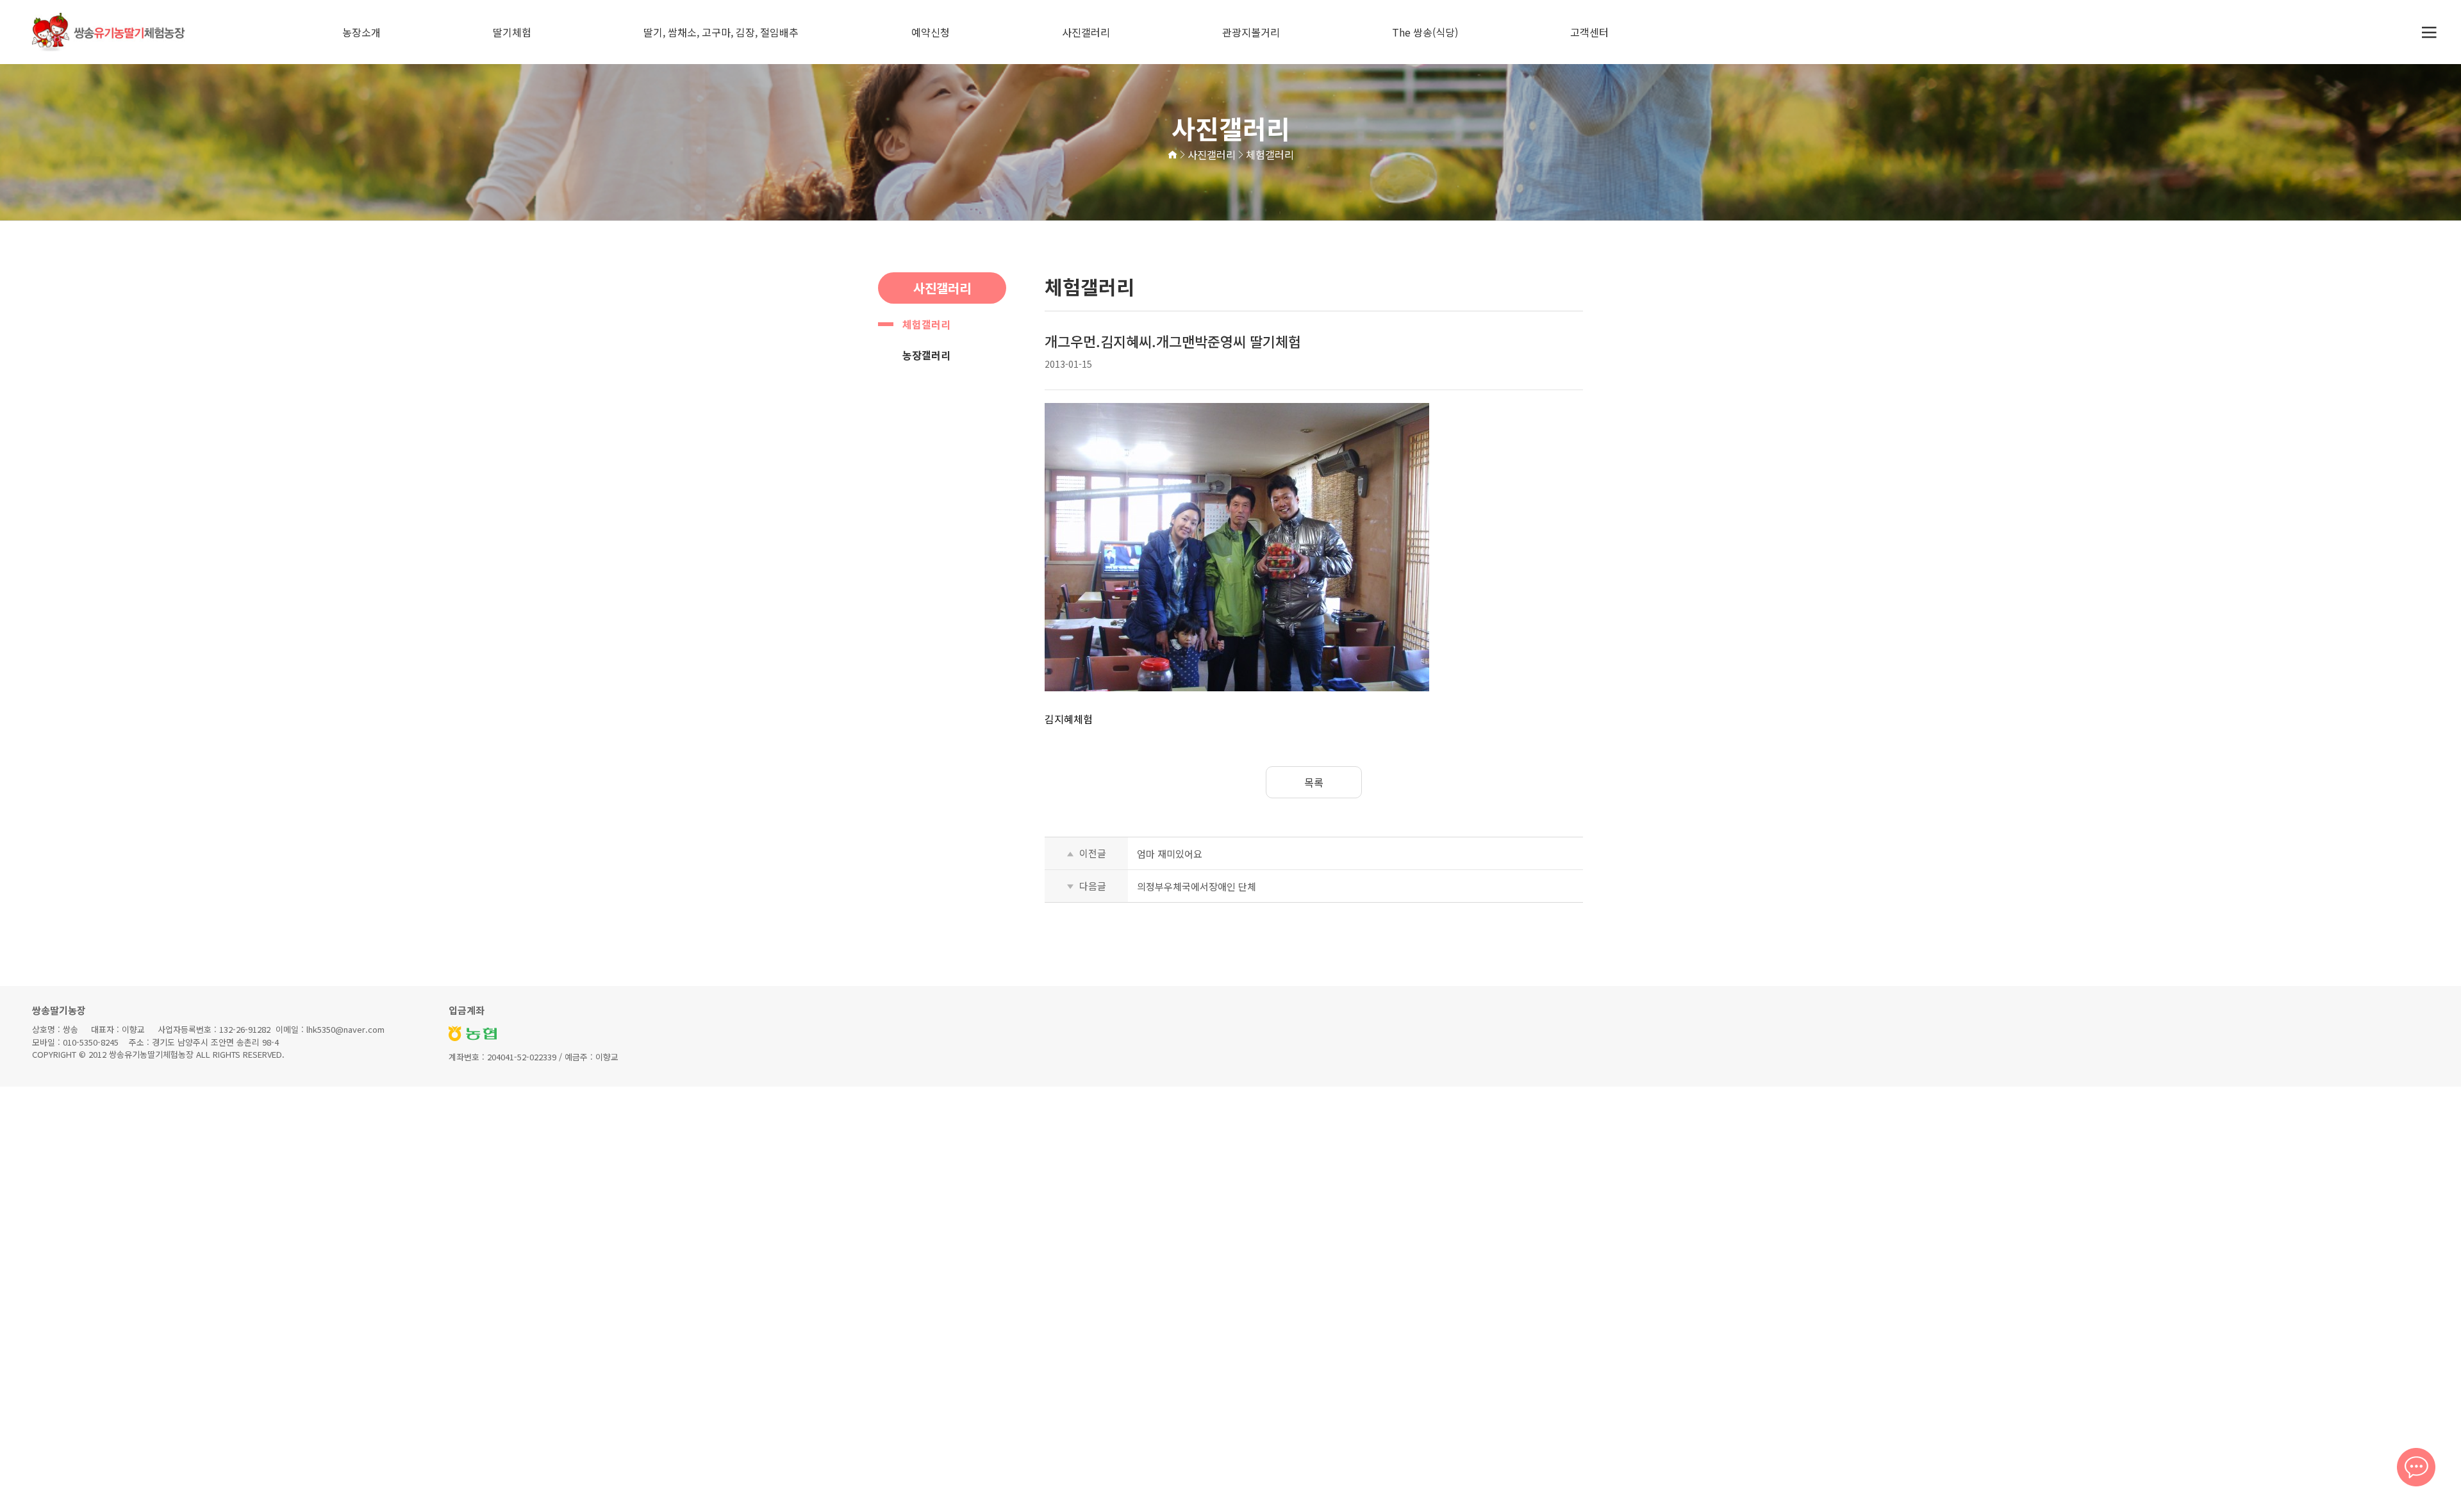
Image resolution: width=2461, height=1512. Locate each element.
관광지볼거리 (1251, 32)
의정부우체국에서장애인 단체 (1197, 886)
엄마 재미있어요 (1170, 854)
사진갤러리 (1086, 32)
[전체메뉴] (2429, 32)
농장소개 (361, 32)
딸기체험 (512, 32)
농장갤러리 (926, 355)
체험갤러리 (926, 324)
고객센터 (1589, 32)
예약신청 (931, 32)
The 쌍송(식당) (1425, 32)
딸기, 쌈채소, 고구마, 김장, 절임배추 (721, 32)
